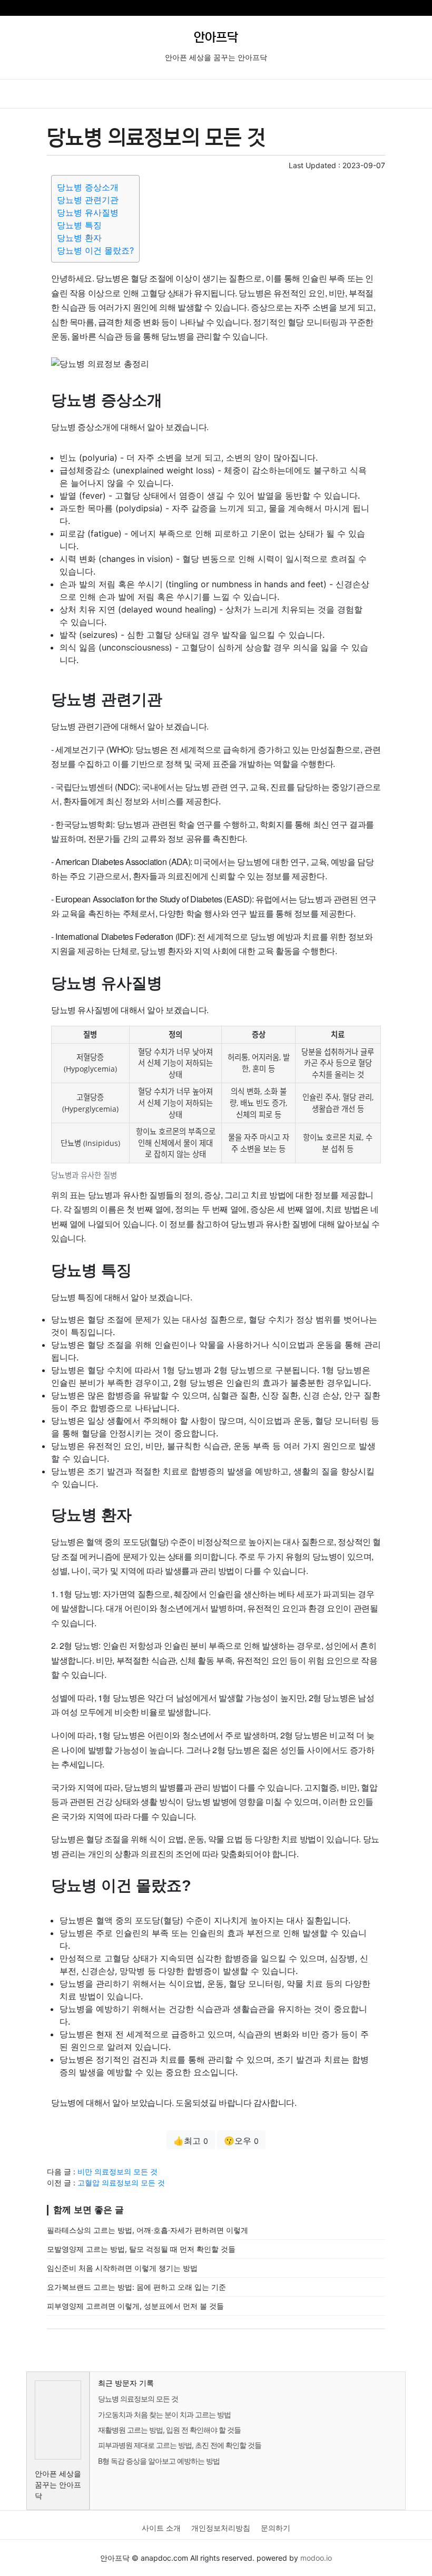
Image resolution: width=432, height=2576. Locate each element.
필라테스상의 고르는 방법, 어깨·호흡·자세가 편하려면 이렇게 (148, 2230)
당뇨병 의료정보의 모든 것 (138, 2399)
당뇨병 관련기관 (88, 200)
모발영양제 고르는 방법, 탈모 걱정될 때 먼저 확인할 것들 (141, 2249)
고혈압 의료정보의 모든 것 (121, 2183)
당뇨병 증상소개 (88, 187)
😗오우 (241, 2141)
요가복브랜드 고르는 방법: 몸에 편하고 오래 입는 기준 (136, 2287)
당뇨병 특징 (79, 225)
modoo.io (316, 2558)
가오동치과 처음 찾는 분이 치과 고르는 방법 (164, 2414)
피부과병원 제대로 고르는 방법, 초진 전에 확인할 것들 (180, 2445)
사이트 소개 (161, 2528)
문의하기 (276, 2528)
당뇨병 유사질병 (88, 212)
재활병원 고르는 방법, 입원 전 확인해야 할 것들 (169, 2430)
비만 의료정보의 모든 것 (117, 2171)
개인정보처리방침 (221, 2528)
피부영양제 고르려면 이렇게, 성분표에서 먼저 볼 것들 (135, 2306)
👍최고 (191, 2141)
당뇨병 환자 (79, 238)
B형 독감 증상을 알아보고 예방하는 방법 (159, 2461)
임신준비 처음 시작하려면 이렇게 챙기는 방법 (122, 2268)
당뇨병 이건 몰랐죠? (95, 250)
